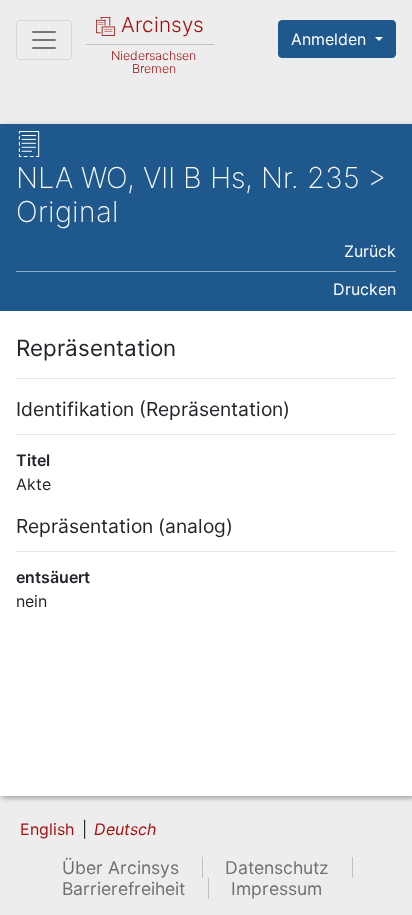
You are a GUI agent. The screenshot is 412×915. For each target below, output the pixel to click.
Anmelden (331, 39)
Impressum (276, 888)
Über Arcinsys (120, 867)
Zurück (370, 251)
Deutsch (125, 829)
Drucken (364, 289)
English (47, 829)
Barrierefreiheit (123, 888)
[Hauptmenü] (44, 40)
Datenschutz (277, 867)
